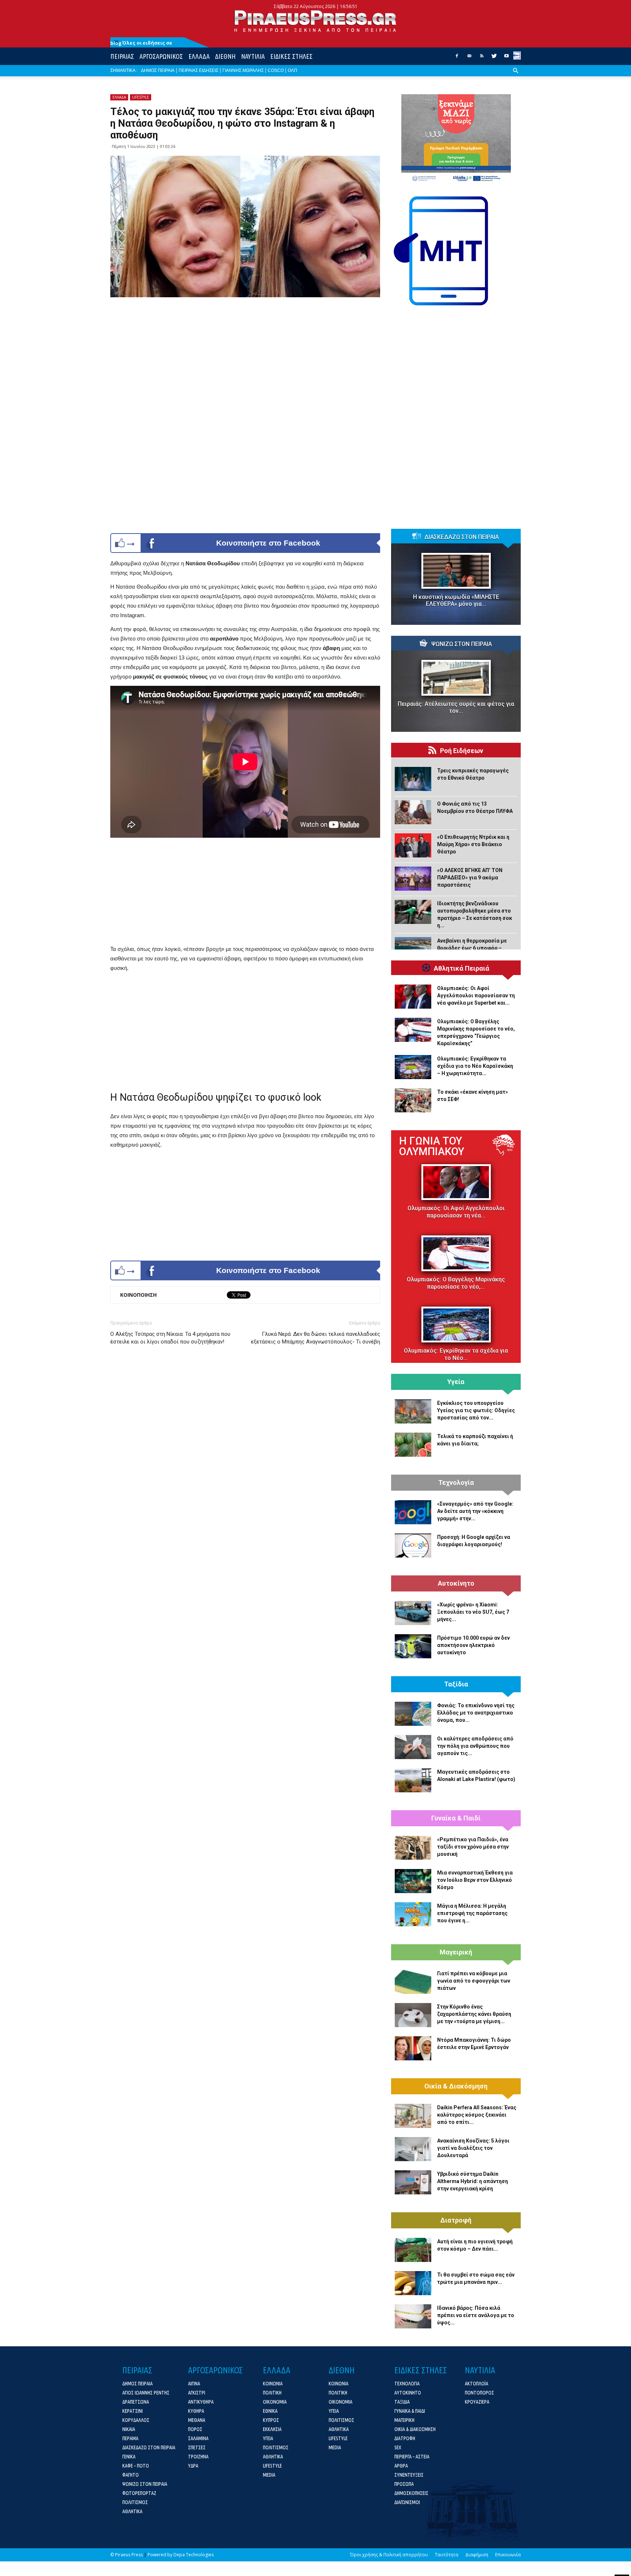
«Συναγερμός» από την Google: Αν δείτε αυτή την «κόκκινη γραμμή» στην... (475, 1511)
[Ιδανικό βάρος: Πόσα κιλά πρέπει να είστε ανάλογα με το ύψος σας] (413, 2316)
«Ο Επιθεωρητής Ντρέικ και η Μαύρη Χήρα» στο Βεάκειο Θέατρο (473, 844)
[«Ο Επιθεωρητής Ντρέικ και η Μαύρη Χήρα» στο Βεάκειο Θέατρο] (413, 845)
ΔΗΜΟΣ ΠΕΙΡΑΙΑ (158, 70)
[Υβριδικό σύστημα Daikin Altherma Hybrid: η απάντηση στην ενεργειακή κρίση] (413, 2182)
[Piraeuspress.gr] (315, 21)
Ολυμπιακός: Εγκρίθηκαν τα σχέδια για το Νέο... (456, 1354)
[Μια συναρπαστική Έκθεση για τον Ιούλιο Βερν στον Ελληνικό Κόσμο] (413, 1881)
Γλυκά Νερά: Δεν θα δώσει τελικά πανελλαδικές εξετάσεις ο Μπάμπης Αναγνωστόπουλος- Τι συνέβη (315, 1338)
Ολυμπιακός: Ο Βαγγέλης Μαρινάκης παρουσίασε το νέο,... (456, 1283)
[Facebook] (457, 58)
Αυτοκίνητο (456, 1583)
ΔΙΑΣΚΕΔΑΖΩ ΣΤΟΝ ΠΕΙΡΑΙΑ (462, 537)
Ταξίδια (456, 1684)
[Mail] (469, 58)
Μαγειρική (456, 1952)
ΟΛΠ (292, 70)
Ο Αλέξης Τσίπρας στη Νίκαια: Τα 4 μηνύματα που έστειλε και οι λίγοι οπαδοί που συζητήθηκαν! (170, 1338)
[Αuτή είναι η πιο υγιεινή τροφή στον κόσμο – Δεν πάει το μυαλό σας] (413, 2250)
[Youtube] (506, 58)
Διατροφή (456, 2220)
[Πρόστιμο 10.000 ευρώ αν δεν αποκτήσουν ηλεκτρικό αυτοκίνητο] (413, 1646)
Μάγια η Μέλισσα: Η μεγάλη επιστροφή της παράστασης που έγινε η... (472, 1913)
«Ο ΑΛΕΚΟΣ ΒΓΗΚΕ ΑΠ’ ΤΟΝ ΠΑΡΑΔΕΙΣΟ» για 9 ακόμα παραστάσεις (470, 878)
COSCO (276, 70)
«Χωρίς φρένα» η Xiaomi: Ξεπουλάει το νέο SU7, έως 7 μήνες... (473, 1612)
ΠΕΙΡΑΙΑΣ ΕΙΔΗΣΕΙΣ (198, 70)
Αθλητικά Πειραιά (462, 968)
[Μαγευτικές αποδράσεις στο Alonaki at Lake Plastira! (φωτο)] (413, 1780)
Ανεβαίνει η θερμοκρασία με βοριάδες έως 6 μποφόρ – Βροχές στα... (472, 948)
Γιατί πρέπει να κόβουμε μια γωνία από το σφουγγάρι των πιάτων (474, 1981)
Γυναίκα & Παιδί (456, 1818)
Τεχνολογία (456, 1483)
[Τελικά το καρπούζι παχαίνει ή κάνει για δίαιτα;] (413, 1445)
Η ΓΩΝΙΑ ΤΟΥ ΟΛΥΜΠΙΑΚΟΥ (432, 1146)
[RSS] (482, 58)
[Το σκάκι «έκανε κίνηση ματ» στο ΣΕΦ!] (413, 1100)
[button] (516, 76)
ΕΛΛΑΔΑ (199, 56)
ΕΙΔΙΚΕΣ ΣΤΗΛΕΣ (291, 56)
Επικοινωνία (508, 2555)
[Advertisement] (245, 893)
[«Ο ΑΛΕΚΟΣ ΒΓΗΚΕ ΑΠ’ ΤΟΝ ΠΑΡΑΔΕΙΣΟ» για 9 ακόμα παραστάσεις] (413, 879)
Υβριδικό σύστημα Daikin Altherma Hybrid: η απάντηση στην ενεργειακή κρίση (473, 2181)
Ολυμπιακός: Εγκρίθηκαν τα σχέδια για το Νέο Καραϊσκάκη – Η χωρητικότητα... (475, 1066)
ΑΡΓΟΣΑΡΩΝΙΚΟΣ (161, 56)
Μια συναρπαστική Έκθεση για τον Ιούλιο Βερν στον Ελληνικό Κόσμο (475, 1880)
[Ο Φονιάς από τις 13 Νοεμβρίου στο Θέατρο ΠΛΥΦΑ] (413, 812)
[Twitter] (494, 58)
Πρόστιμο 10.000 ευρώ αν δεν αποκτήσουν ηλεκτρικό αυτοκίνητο (473, 1645)
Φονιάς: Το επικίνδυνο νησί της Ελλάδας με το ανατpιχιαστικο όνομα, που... (476, 1713)
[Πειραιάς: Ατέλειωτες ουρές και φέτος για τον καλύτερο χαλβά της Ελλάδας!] (456, 678)
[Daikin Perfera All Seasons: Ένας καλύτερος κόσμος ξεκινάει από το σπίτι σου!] (413, 2116)
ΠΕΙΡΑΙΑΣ (122, 56)
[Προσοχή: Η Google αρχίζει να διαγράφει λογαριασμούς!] (413, 1545)
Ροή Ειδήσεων (462, 751)
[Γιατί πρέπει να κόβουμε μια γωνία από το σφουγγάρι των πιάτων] (413, 1982)
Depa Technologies (194, 2555)
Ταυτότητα (447, 2555)
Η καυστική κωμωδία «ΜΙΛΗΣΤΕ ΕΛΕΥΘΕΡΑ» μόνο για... (456, 600)
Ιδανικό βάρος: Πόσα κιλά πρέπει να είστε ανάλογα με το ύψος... (476, 2315)
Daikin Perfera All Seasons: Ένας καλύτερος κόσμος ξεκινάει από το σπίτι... (477, 2115)
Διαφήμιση (477, 2555)
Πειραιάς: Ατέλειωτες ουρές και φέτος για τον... (456, 707)
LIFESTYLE (141, 97)
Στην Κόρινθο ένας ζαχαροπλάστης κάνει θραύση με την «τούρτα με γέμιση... (474, 2014)
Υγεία (456, 1382)
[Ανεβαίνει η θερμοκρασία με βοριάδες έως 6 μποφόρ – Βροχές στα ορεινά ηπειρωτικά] (413, 949)
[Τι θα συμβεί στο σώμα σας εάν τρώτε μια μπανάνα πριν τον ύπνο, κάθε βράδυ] (413, 2283)
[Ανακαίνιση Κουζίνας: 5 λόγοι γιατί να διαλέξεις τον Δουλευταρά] (413, 2149)
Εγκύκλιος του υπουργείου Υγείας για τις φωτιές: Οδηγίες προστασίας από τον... (476, 1410)
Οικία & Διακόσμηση (456, 2086)
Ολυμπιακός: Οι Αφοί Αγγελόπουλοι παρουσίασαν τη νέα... (456, 1212)
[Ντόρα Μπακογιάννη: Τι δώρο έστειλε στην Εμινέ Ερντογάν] (413, 2048)
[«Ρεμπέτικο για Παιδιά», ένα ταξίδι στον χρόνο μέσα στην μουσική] (413, 1848)
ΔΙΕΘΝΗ (225, 56)
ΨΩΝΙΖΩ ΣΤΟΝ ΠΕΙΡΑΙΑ (462, 644)
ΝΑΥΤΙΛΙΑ (253, 56)
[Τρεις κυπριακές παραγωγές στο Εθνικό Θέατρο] (413, 779)
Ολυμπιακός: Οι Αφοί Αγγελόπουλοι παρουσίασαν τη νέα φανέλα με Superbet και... (476, 995)
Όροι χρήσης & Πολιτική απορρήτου (389, 2555)
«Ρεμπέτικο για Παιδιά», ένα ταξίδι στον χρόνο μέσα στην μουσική (473, 1847)
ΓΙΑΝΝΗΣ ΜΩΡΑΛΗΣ (243, 70)
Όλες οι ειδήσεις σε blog (141, 43)
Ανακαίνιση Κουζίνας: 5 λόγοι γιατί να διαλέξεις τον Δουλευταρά (473, 2148)
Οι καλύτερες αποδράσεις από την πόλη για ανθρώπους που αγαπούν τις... (475, 1746)
